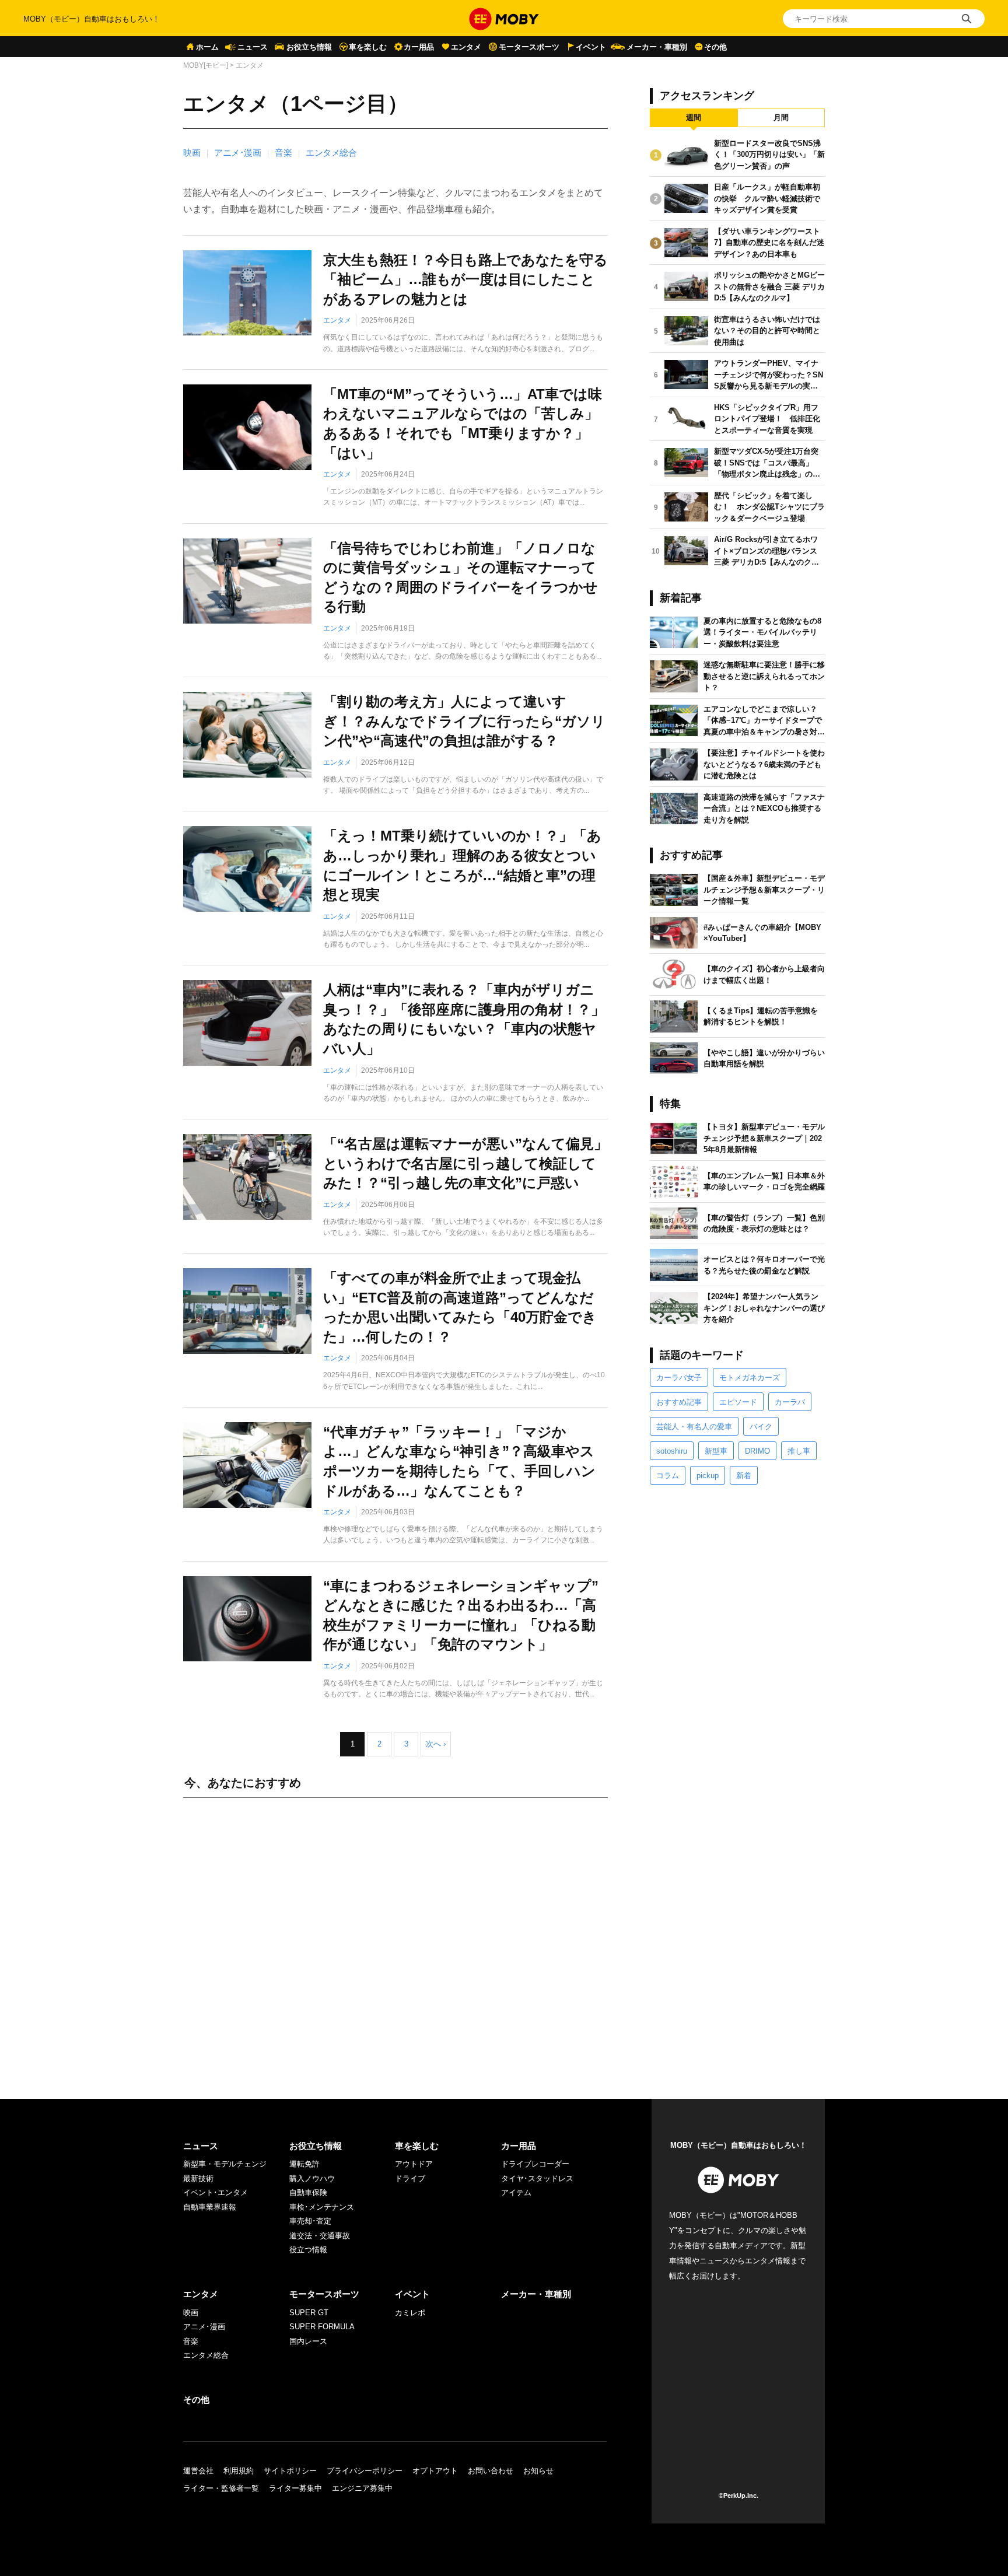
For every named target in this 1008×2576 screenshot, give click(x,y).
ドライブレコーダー (535, 2164)
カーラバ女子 (679, 1378)
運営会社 (198, 2471)
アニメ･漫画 (237, 153)
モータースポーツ (529, 47)
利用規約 (239, 2471)
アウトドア (414, 2164)
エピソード (738, 1402)
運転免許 (304, 2164)
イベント (591, 47)
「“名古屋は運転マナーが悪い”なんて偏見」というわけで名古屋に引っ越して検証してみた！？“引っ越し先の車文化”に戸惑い (466, 1163)
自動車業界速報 (210, 2207)
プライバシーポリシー (365, 2471)
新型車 (716, 1451)
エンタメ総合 (331, 153)
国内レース (308, 2341)
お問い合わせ (491, 2471)
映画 (192, 153)
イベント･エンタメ (216, 2192)
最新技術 (198, 2178)
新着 (744, 1476)
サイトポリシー (290, 2471)
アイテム (516, 2192)
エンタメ (466, 47)
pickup (708, 1476)
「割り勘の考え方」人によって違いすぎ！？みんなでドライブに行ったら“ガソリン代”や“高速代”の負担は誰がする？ (464, 721)
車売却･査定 (310, 2221)
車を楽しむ (368, 47)
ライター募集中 (295, 2488)
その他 (715, 47)
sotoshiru (672, 1451)
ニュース (253, 47)
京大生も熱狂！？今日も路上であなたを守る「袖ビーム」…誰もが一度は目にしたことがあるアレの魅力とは (466, 279)
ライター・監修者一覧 (221, 2488)
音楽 (283, 153)
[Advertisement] (395, 1937)
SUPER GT (309, 2313)
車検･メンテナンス (322, 2207)
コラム (668, 1476)
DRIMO (757, 1451)
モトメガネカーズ (750, 1378)
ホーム (207, 47)
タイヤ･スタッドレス (537, 2178)
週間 (694, 118)
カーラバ (790, 1402)
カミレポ (410, 2313)
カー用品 (419, 47)
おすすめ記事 (679, 1402)
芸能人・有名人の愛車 (694, 1427)
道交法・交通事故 (320, 2236)
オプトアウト (435, 2471)
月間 (781, 118)
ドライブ (410, 2178)
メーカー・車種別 (657, 47)
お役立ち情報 (309, 47)
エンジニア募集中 (362, 2488)
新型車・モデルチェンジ (225, 2164)
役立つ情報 (308, 2250)
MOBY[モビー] (206, 65)
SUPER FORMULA (322, 2327)
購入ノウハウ (312, 2178)
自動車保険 (308, 2192)
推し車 (799, 1451)
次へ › (436, 1744)
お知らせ (538, 2471)
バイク (761, 1427)
